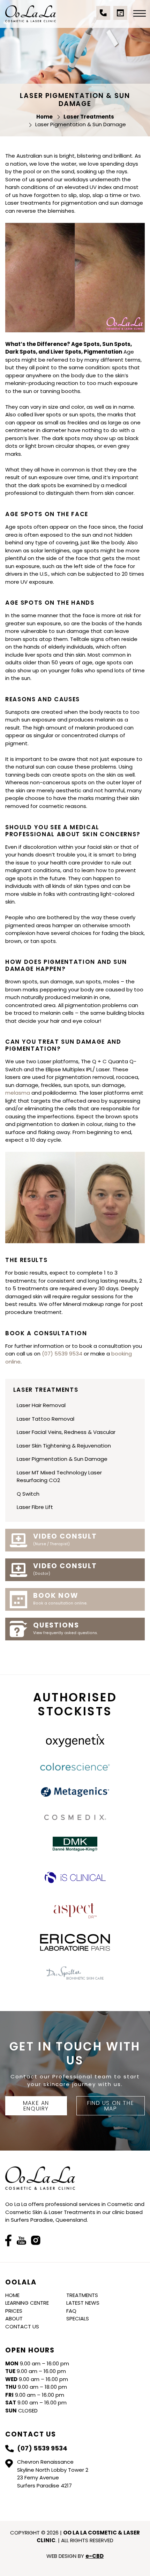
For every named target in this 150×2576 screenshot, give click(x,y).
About (14, 2318)
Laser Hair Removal (41, 1405)
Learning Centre (27, 2303)
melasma (18, 1093)
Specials (78, 2318)
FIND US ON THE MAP (111, 2106)
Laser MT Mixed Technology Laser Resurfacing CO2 (59, 1476)
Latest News (83, 2303)
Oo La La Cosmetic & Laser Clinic (31, 14)
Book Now (60, 1599)
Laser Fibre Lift (35, 1507)
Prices (14, 2311)
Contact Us (22, 2326)
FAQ (71, 2311)
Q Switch (28, 1494)
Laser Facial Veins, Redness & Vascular (66, 1432)
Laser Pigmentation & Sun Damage (62, 1459)
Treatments (82, 2295)
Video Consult (65, 1539)
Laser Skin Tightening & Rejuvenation (64, 1446)
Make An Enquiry (36, 2106)
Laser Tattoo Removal (46, 1419)
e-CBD (95, 2556)
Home (12, 2295)
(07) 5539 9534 (103, 16)
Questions (65, 1628)
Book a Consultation (120, 16)
